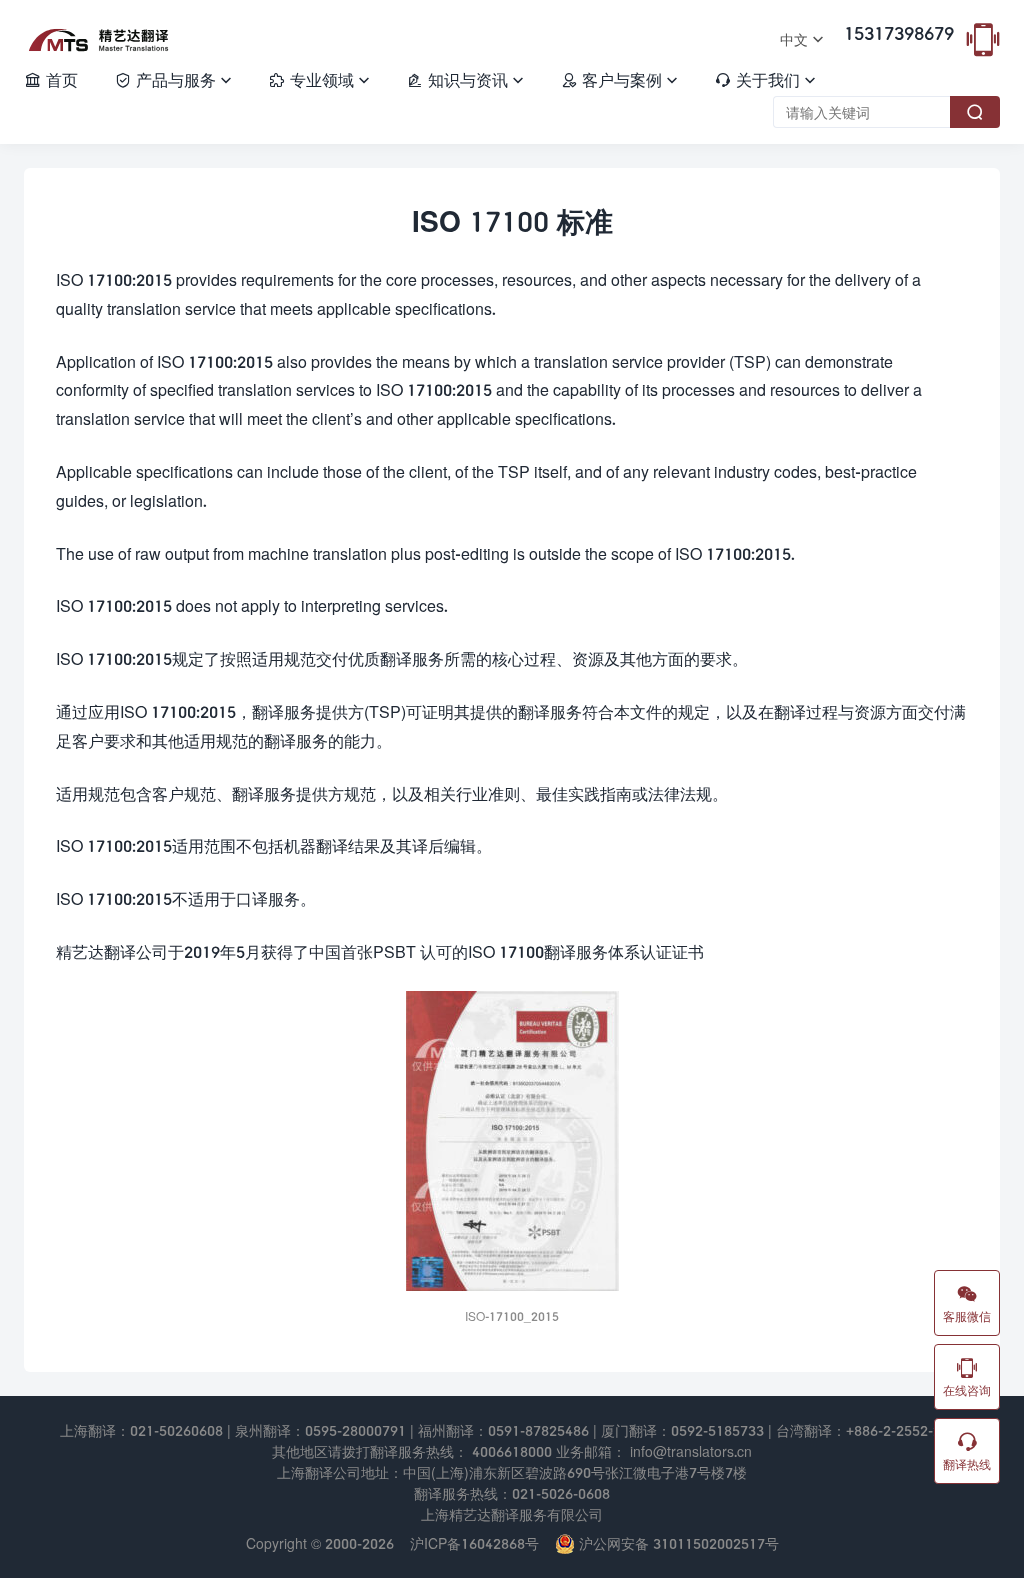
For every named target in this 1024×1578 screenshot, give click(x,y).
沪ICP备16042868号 (474, 1543)
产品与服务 (173, 79)
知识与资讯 (465, 79)
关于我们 (765, 79)
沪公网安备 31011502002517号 (677, 1543)
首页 (51, 79)
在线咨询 (967, 1377)
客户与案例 (619, 79)
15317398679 (899, 33)
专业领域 (319, 79)
